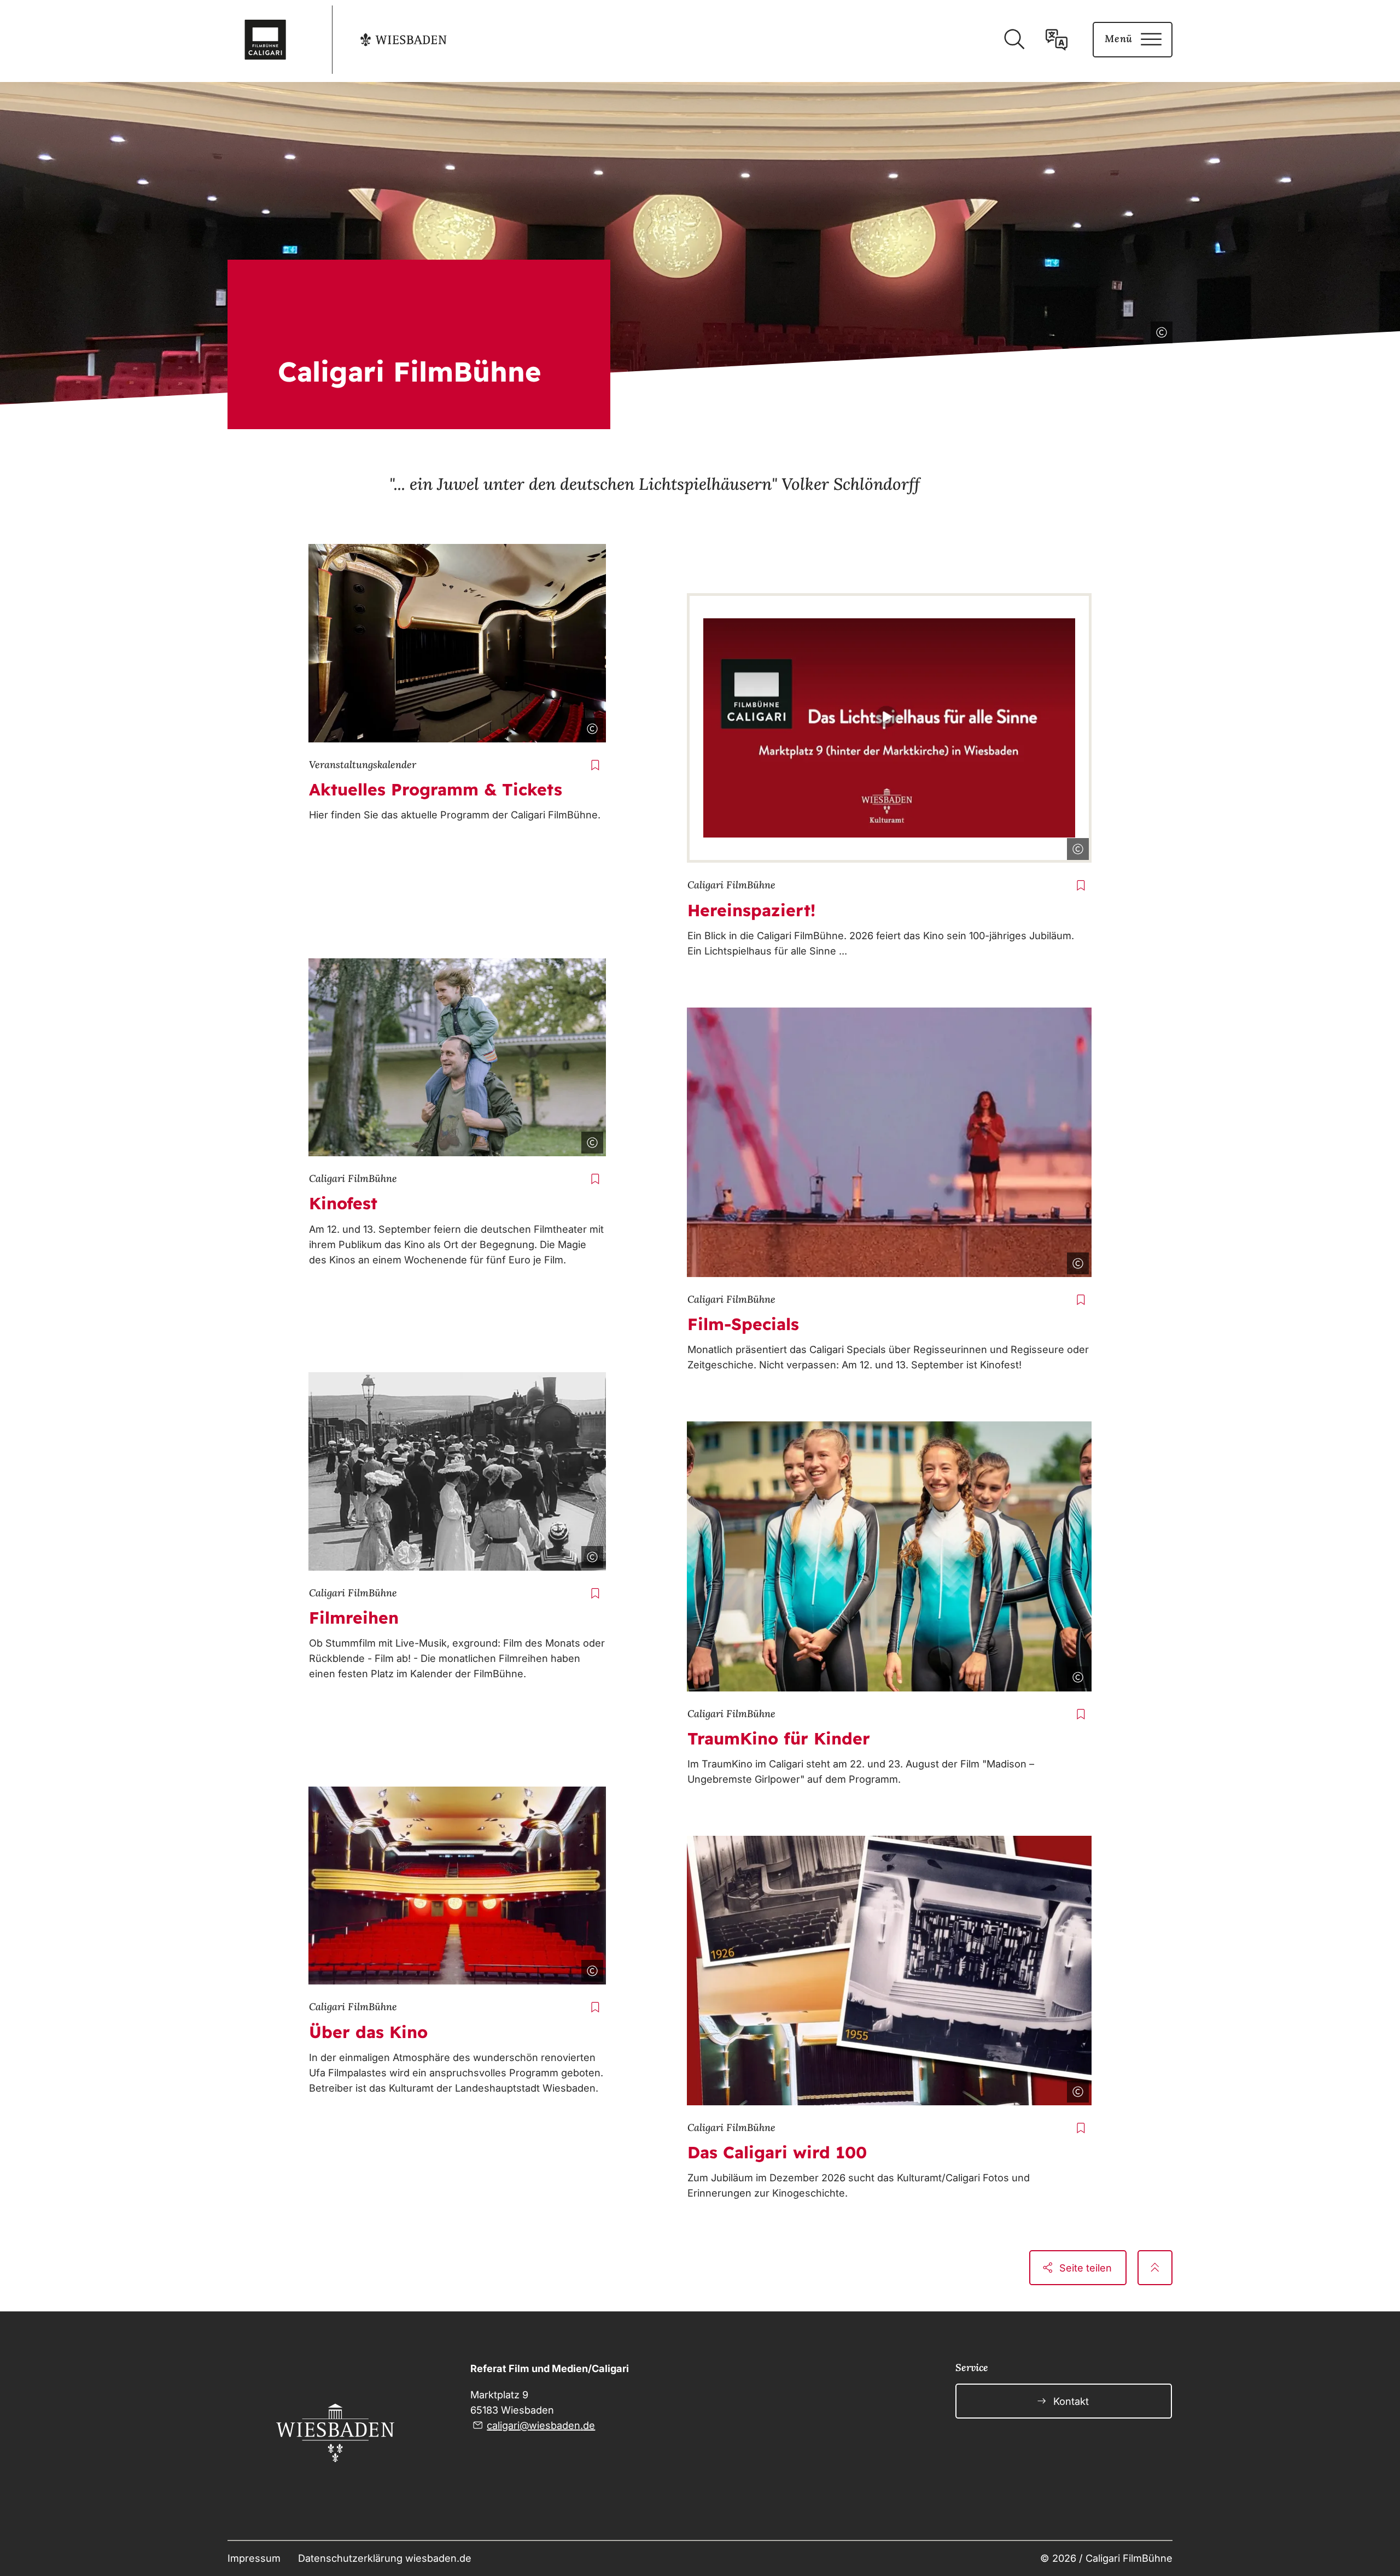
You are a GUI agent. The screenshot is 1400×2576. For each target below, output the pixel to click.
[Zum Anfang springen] (1155, 2268)
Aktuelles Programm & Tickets (436, 789)
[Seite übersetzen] (1057, 39)
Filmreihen (354, 1618)
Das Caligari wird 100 (777, 2152)
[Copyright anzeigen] (1159, 330)
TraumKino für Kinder (779, 1738)
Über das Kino (368, 2032)
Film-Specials (743, 1324)
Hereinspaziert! (751, 910)
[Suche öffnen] (1014, 39)
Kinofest (343, 1203)
